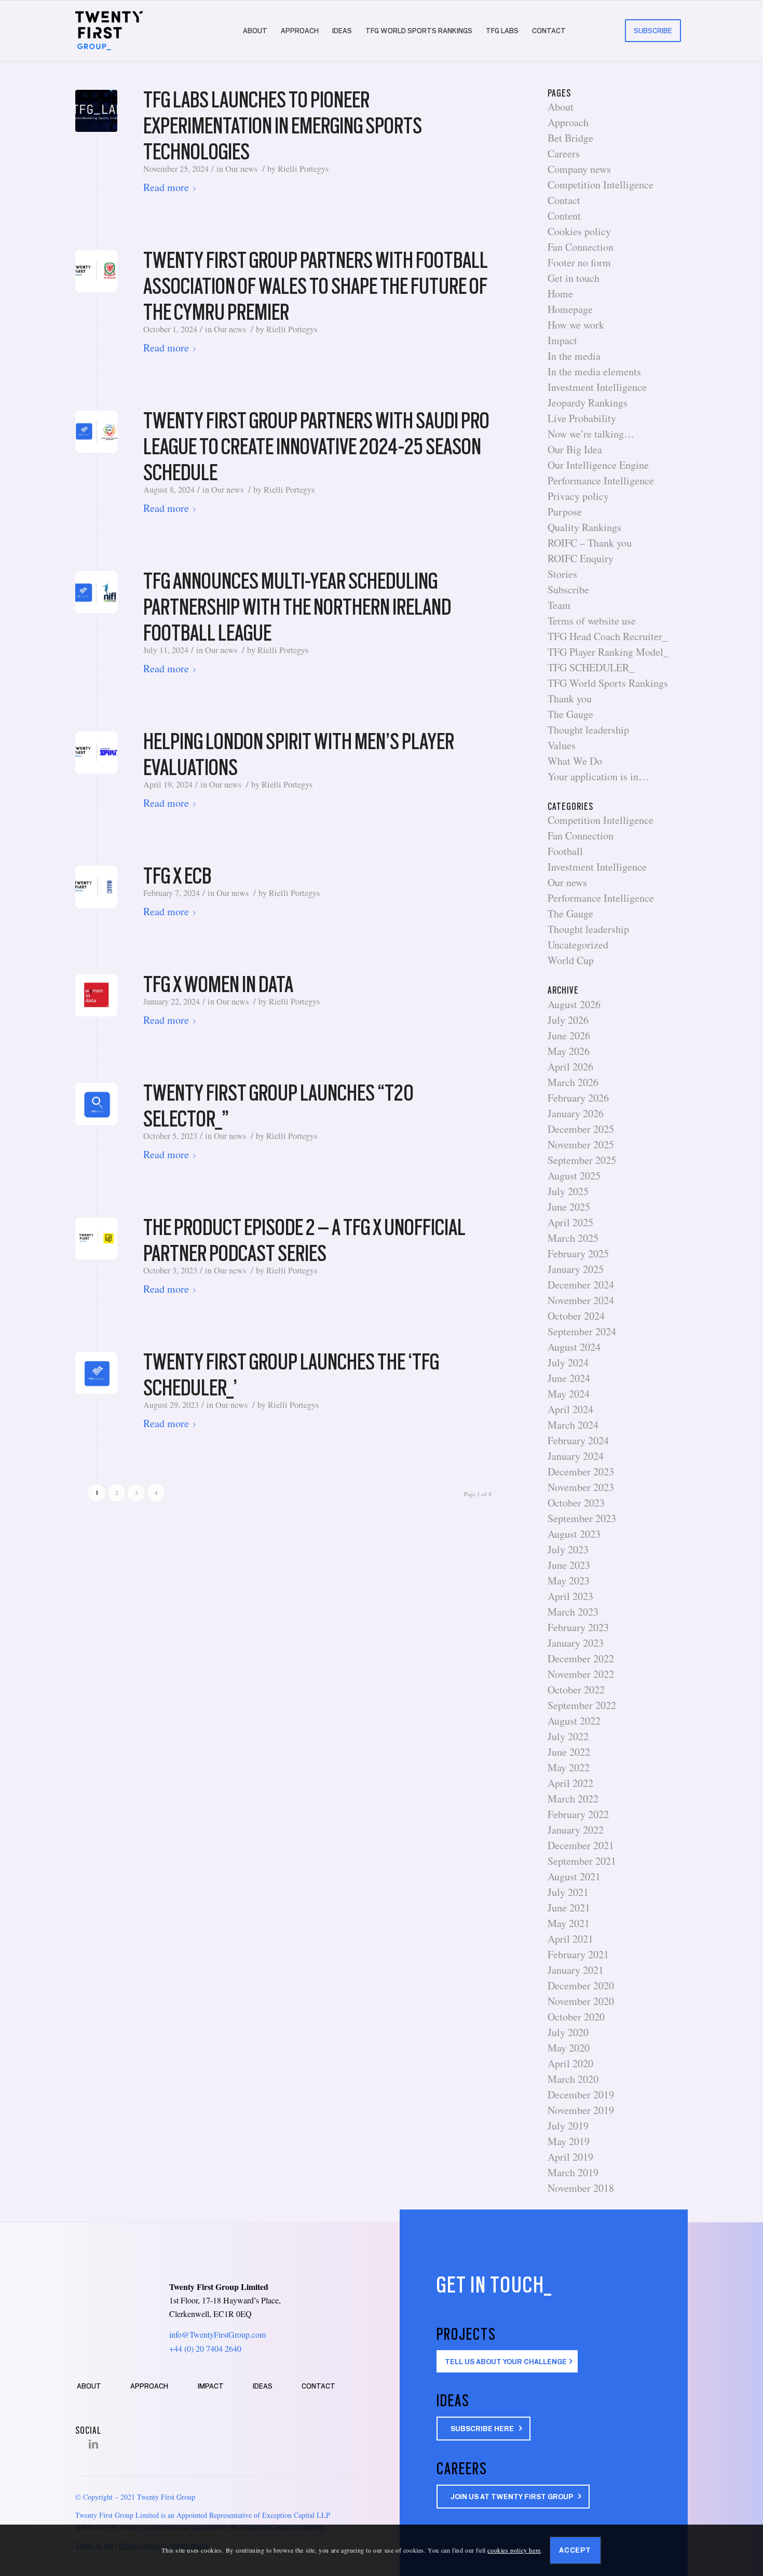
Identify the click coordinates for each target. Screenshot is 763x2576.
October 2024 (576, 1316)
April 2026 (570, 1067)
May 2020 (569, 2048)
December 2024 (581, 1285)
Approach (568, 122)
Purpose (565, 512)
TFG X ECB (177, 876)
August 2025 (574, 1176)
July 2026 (568, 1020)
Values (562, 745)
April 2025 (570, 1222)
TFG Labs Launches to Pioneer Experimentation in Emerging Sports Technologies (283, 126)
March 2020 (573, 2079)
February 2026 (578, 1098)
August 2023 (574, 1534)
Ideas (263, 2386)
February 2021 (578, 1954)
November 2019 (581, 2110)
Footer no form (579, 262)
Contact (564, 200)
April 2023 (570, 1596)
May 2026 (569, 1051)
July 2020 (568, 2032)
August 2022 (574, 1721)
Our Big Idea (575, 449)
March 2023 (573, 1612)
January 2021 (576, 1970)
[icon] (96, 1104)
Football (565, 851)
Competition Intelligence (601, 185)
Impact (562, 340)
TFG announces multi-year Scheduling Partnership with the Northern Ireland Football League (297, 607)
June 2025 (569, 1207)
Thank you (570, 699)
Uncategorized (578, 945)
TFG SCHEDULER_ (591, 667)
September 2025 (582, 1160)
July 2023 (568, 1549)
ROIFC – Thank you (590, 543)
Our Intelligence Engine (598, 465)
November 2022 (581, 1674)
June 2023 (569, 1565)
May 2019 (569, 2141)
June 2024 (569, 1378)
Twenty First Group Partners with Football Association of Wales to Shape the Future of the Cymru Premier (316, 286)
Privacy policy (578, 496)
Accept (575, 2550)
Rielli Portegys (303, 169)
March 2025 (573, 1238)
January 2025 (576, 1269)
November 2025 (581, 1144)
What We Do (575, 761)
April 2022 (570, 1783)
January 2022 (576, 1830)
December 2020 (581, 1985)
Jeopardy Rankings (588, 403)
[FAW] (96, 271)
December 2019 (581, 2094)
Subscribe (568, 589)
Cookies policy (579, 231)
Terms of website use (592, 621)
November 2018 (581, 2188)
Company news (579, 169)
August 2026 (574, 1004)
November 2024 (581, 1300)
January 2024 (576, 1456)
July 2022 (568, 1736)
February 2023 (578, 1627)
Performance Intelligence (601, 480)
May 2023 (569, 1581)
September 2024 (582, 1331)
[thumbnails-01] (96, 1373)
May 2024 (569, 1394)
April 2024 (570, 1409)
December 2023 (581, 1472)
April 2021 (570, 1939)
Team (559, 605)
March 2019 (573, 2172)
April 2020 (570, 2063)
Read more (166, 187)
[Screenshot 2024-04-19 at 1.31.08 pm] (96, 753)
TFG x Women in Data (218, 984)
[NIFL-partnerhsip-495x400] (96, 432)
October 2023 (576, 1503)
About (561, 107)
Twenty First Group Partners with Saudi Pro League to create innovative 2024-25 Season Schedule (316, 446)
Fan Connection (581, 247)
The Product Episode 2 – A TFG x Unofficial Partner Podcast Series (304, 1240)
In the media (574, 356)
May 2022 (569, 1767)
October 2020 (576, 2017)
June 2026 (569, 1035)
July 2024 (568, 1362)
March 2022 (573, 1799)
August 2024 (574, 1347)
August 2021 (574, 1876)
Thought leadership (588, 730)
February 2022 (578, 1814)
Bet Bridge (570, 138)
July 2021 (568, 1892)
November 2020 (581, 2001)
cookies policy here (514, 2550)
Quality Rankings (584, 527)
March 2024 (573, 1425)
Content (564, 216)
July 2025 (568, 1191)
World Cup (571, 960)
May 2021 (569, 1923)
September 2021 (582, 1861)
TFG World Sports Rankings (608, 683)
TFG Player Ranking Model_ (608, 652)
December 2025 (581, 1129)
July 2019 (568, 2126)
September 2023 (582, 1518)
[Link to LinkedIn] (93, 2444)
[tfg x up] (96, 1238)
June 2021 (569, 1908)
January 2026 (576, 1113)
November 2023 (581, 1487)
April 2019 (570, 2157)
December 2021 (581, 1845)
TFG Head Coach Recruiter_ (608, 636)
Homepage (570, 309)
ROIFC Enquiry (581, 558)
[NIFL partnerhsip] (96, 592)
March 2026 (573, 1082)
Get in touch (574, 278)
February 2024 (578, 1440)
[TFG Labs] (96, 111)
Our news (241, 169)
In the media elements (594, 371)
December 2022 (581, 1658)
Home (560, 294)
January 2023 (576, 1643)
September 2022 (582, 1705)
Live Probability (582, 418)
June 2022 (569, 1752)
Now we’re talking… (591, 434)
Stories (562, 574)
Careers (564, 153)
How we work (576, 325)
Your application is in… (598, 776)
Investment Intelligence (597, 387)
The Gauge (570, 714)
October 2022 (576, 1690)
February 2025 (578, 1253)
